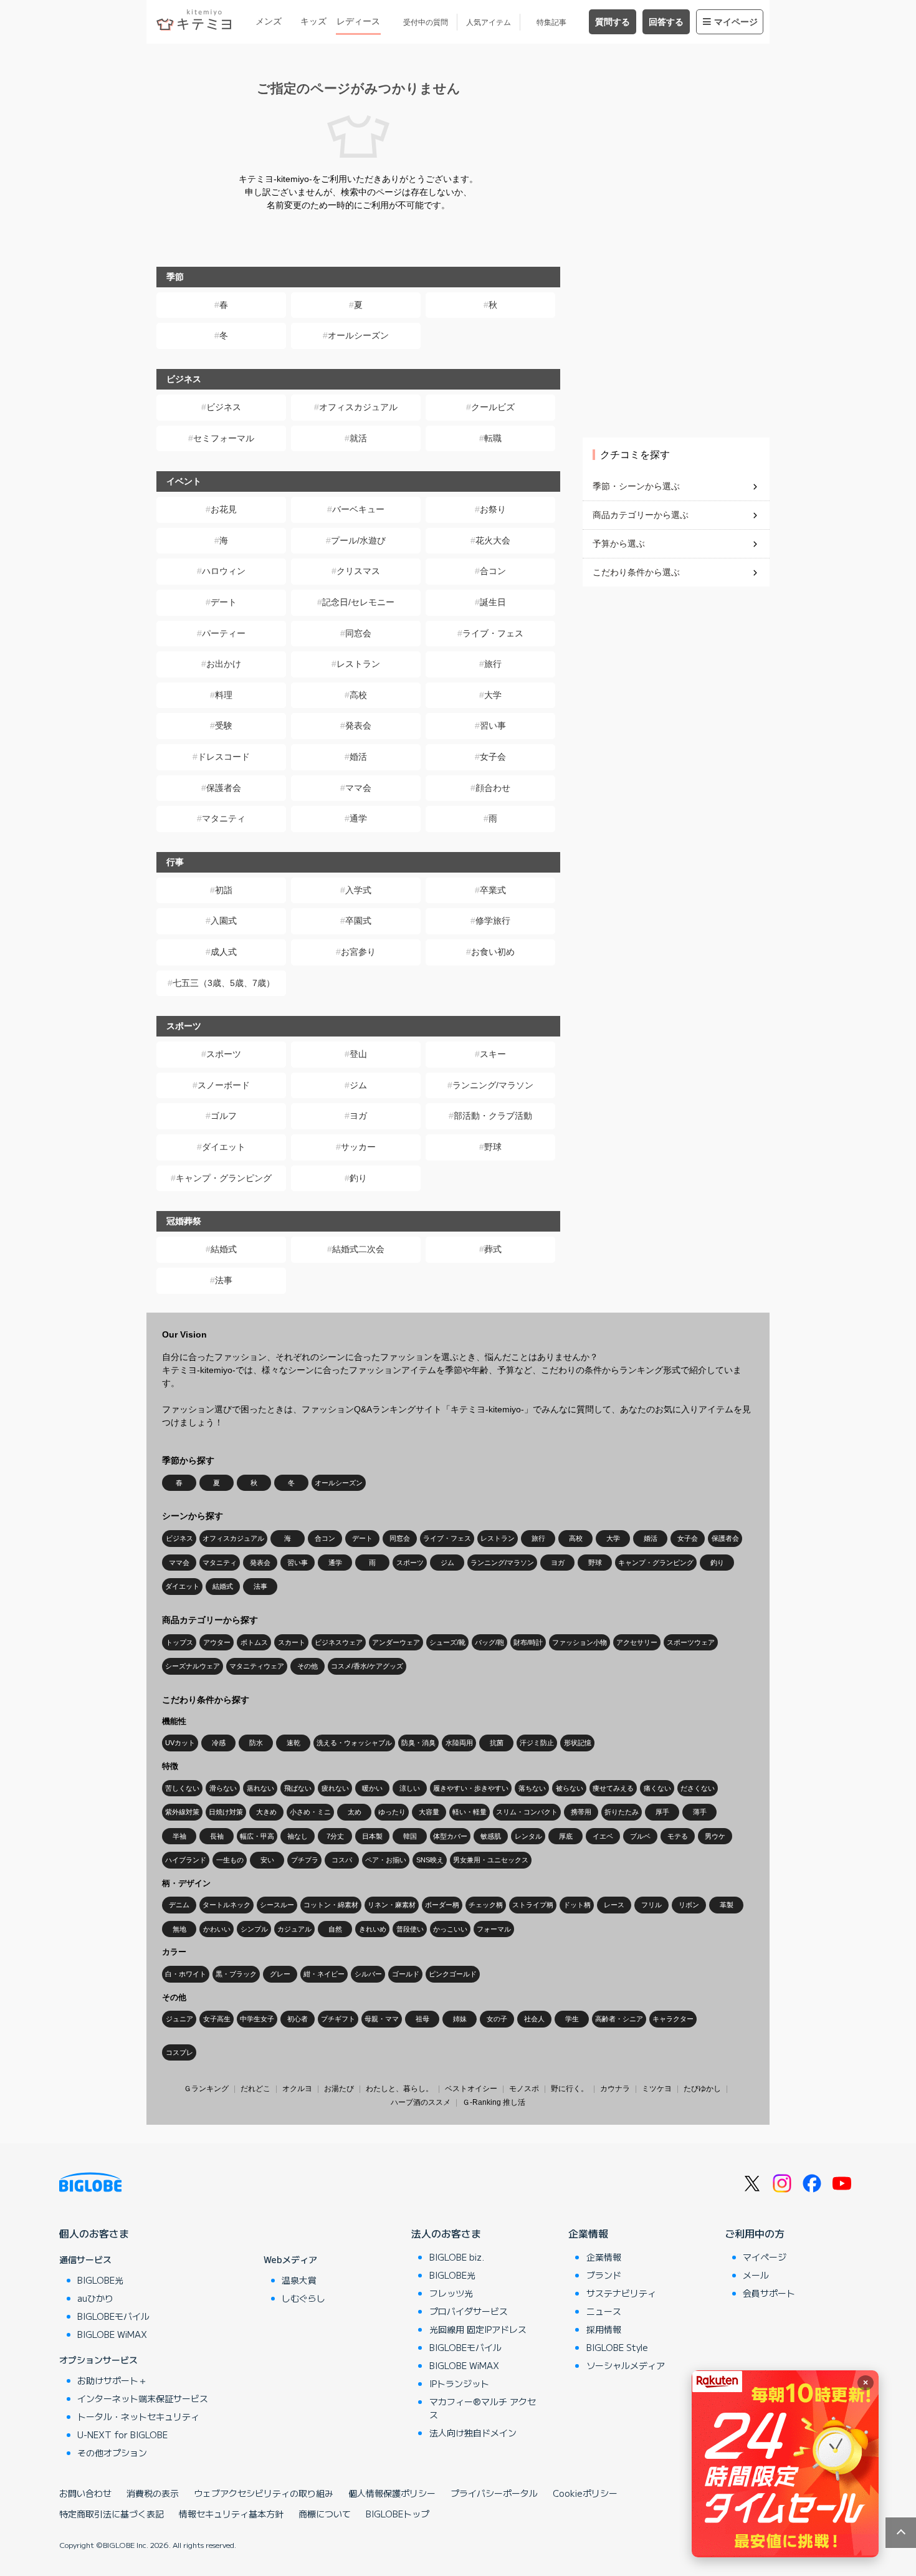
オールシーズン (358, 335)
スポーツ (224, 1054)
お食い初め (493, 952)
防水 (256, 1743)
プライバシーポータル (494, 2493)
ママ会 (358, 788)
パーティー (224, 633)
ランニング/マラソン (493, 1085)
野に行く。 (570, 2089)
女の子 (497, 2019)
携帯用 (581, 1812)
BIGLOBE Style (617, 2347)
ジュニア (179, 2019)
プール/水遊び (358, 540)
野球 (493, 1147)
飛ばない (298, 1788)
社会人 (534, 2019)
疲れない (335, 1788)
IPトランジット (459, 2383)
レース (614, 1905)
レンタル (528, 1836)
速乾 (293, 1743)
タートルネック (227, 1905)
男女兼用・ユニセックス (491, 1860)
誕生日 (493, 602)
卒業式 (493, 890)
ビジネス (224, 407)
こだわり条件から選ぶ (636, 572)
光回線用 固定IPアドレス (478, 2329)
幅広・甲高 (257, 1836)
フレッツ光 (451, 2293)
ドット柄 (577, 1905)
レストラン (358, 664)
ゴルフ (224, 1116)
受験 (224, 725)
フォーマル (494, 1929)
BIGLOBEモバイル (113, 2316)
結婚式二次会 (358, 1249)
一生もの (230, 1860)
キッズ (313, 21)
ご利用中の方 (755, 2233)
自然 (335, 1929)
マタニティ (224, 818)
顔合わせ (493, 788)
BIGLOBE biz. (457, 2257)
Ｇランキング (206, 2089)
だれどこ (255, 2089)
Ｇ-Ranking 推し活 (494, 2102)
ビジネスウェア (339, 1642)
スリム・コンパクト (527, 1812)
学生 (572, 2019)
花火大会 (493, 540)
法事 (224, 1280)
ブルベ (640, 1836)
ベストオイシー (471, 2089)
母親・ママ (382, 2019)
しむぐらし (303, 2298)
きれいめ (373, 1929)
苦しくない (182, 1788)
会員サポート (769, 2293)
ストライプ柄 (533, 1905)
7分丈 (335, 1836)
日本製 (372, 1836)
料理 (224, 695)
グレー (280, 1974)
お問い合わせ (85, 2493)
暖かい (372, 1788)
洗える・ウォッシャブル (354, 1743)
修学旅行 (493, 921)
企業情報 (588, 2233)
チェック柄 (486, 1905)
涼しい (410, 1788)
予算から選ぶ (619, 543)
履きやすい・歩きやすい (471, 1788)
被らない (570, 1788)
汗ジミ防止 (537, 1743)
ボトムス (254, 1642)
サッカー (358, 1147)
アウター (217, 1642)
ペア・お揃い (386, 1860)
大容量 (429, 1812)
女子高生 (217, 2019)
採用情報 (604, 2329)
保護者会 (224, 788)
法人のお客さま (446, 2233)
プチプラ (305, 1860)
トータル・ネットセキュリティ (138, 2416)
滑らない (223, 1788)
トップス (179, 1642)
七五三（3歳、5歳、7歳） (224, 983)
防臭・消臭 (418, 1743)
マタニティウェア (257, 1666)
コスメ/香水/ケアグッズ (367, 1666)
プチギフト (338, 2019)
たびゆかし (702, 2089)
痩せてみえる (613, 1788)
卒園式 (358, 921)
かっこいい (450, 1929)
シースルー (277, 1905)
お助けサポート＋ (112, 2380)
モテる (678, 1836)
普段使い (410, 1929)
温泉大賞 (299, 2280)
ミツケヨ (657, 2089)
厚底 (566, 1836)
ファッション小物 (580, 1642)
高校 (358, 695)
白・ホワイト (186, 1974)
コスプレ (179, 2052)
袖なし (298, 1836)
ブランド (604, 2275)
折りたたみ (622, 1812)
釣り (358, 1178)
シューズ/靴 (447, 1642)
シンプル (254, 1929)
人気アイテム (489, 22)
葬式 (493, 1249)
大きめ (266, 1812)
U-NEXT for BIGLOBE (122, 2435)
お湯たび (339, 2089)
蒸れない (260, 1788)
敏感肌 (491, 1836)
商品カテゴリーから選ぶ (641, 515)
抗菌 (497, 1743)
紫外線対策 (182, 1812)
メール (756, 2275)
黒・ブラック (236, 1974)
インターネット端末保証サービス (143, 2398)
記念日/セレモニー (358, 602)
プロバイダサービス (469, 2311)
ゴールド (406, 1974)
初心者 (298, 2019)
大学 (493, 695)
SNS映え (430, 1860)
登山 (358, 1054)
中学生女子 (257, 2019)
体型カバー (450, 1836)
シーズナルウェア (193, 1666)
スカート (292, 1642)
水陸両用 (459, 1743)
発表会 (358, 725)
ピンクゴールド (453, 1974)
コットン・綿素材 (331, 1905)
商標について (325, 2514)
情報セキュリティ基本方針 (231, 2514)
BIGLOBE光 (100, 2280)
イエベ (603, 1836)
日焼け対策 (226, 1812)
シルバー (368, 1974)
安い (267, 1860)
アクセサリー (637, 1642)
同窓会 (358, 633)
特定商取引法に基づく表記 (112, 2514)
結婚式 (224, 1249)
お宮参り (358, 952)
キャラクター (673, 2019)
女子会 (493, 757)
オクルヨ (297, 2089)
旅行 (493, 664)
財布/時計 (528, 1642)
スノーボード (224, 1085)
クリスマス (358, 571)
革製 (727, 1905)
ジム (358, 1085)
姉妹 (460, 2019)
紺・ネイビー (324, 1974)
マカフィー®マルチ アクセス (483, 2408)
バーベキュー (358, 509)
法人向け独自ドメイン (473, 2433)
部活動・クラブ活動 (493, 1116)
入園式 (224, 921)
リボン (689, 1905)
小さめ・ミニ (310, 1812)
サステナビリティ (621, 2293)
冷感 (219, 1743)
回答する (666, 22)
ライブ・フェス (493, 633)
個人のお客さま (94, 2233)
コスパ (342, 1860)
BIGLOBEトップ (398, 2514)
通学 (358, 818)
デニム (179, 1905)
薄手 (700, 1812)
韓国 (410, 1836)
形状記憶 (578, 1743)
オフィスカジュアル (358, 407)
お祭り (493, 509)
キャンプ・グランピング (224, 1178)
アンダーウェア (396, 1642)
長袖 (217, 1836)
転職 (493, 438)
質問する (613, 22)
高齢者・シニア (619, 2019)
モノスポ (524, 2089)
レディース (358, 21)
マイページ (736, 22)
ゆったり (392, 1812)
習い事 (493, 725)
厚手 (662, 1812)
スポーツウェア (691, 1642)
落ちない (532, 1788)
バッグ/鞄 (489, 1642)
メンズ (269, 21)
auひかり (95, 2298)
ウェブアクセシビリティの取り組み (264, 2493)
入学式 (358, 890)
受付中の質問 (426, 22)
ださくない (698, 1788)
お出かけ (224, 664)
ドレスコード (224, 757)
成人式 (224, 952)
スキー (493, 1054)
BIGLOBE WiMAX (112, 2334)
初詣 (224, 890)
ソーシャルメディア (626, 2365)
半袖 (179, 1836)
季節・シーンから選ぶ (636, 486)
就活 (358, 438)
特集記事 (551, 22)
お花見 (224, 509)
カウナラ (615, 2089)
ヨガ (358, 1116)
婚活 (358, 757)
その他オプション (112, 2453)
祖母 (422, 2019)
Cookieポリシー (585, 2493)
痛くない (657, 1788)
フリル (651, 1905)
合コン (493, 571)
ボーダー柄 (442, 1905)
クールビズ (493, 407)
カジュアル (294, 1929)
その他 (308, 1666)
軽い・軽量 (470, 1812)
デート (224, 602)
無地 (179, 1929)
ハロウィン (224, 571)
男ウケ (715, 1836)
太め (355, 1812)
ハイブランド (186, 1860)
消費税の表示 (153, 2493)
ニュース (604, 2311)
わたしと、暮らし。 (399, 2089)
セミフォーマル (224, 438)
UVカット (180, 1743)
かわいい (217, 1929)
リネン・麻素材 (392, 1905)
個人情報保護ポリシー (392, 2493)
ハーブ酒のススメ (421, 2102)
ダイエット (224, 1147)
